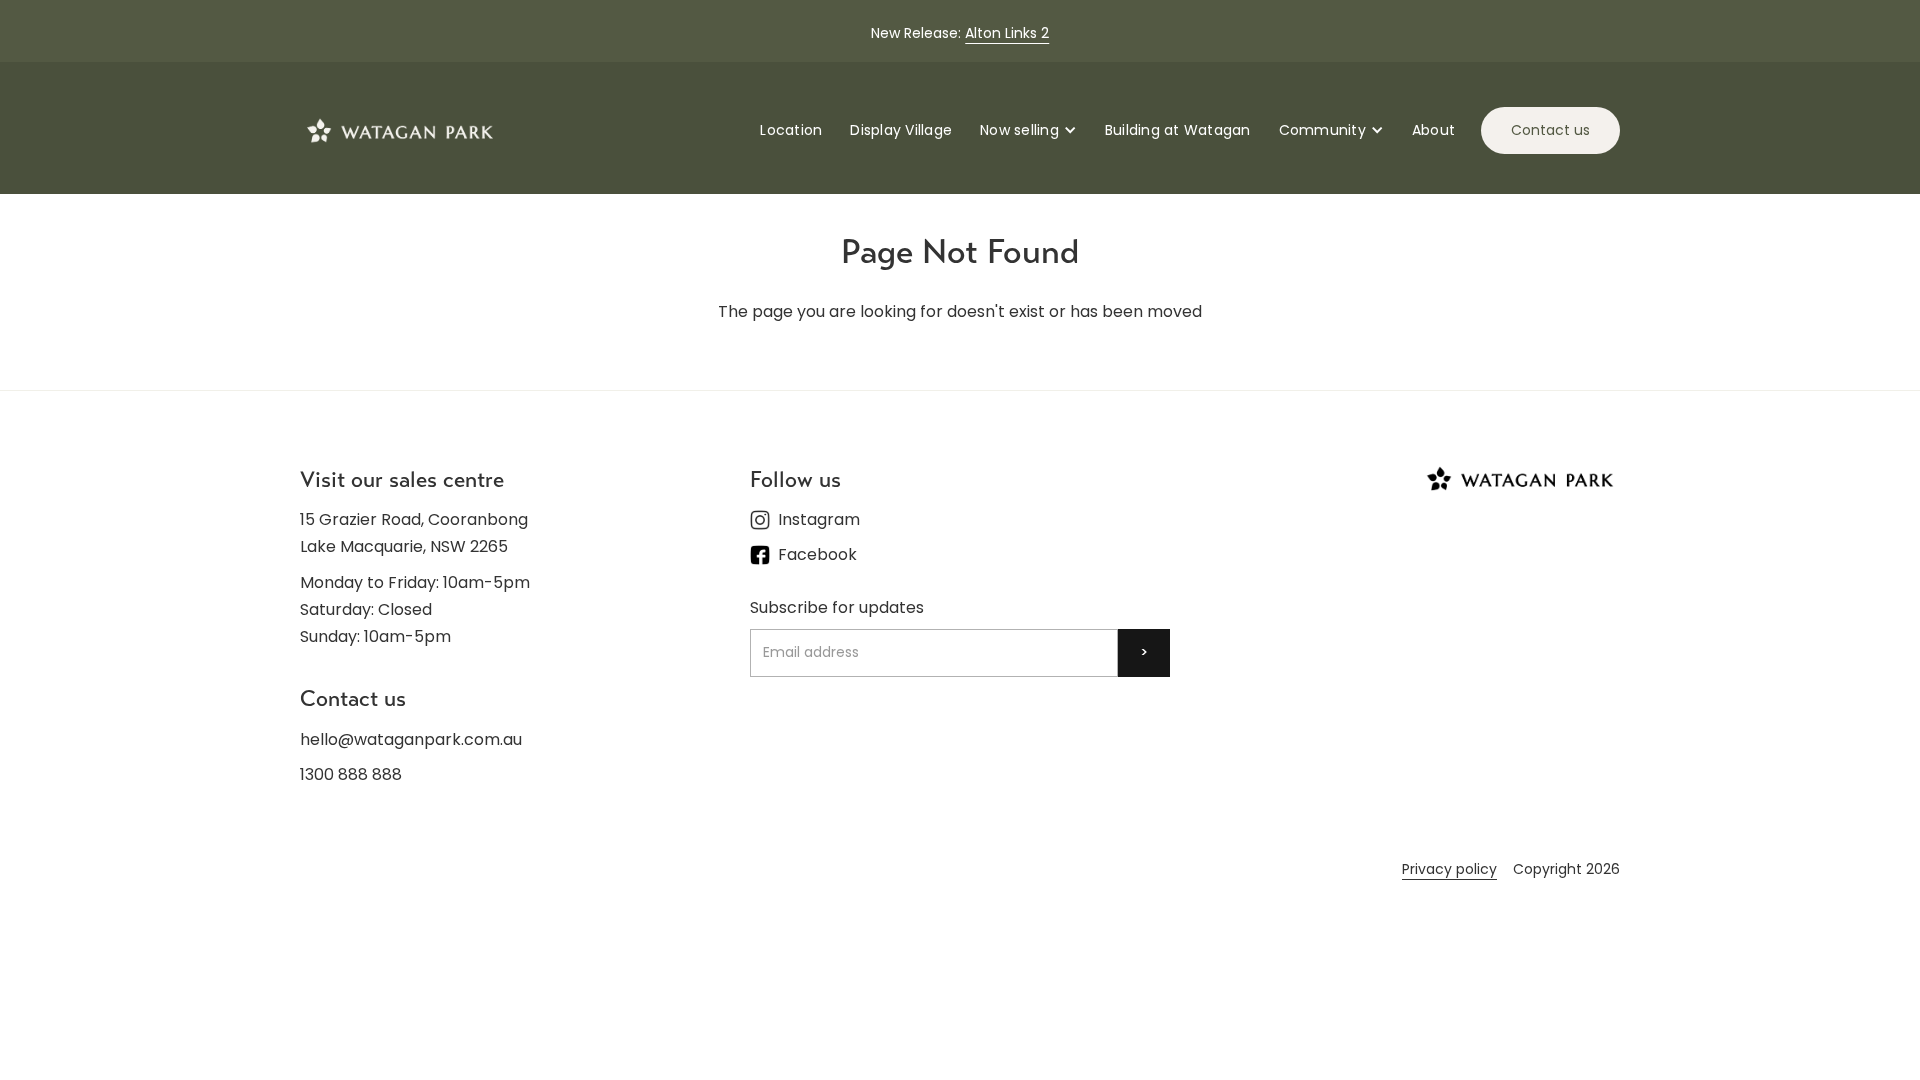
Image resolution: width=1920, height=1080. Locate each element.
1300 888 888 (351, 774)
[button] (1028, 130)
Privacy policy (1449, 869)
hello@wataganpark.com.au (411, 739)
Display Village (901, 130)
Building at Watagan (1178, 130)
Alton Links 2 (1007, 33)
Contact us (1550, 130)
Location (791, 130)
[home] (400, 130)
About (1433, 130)
